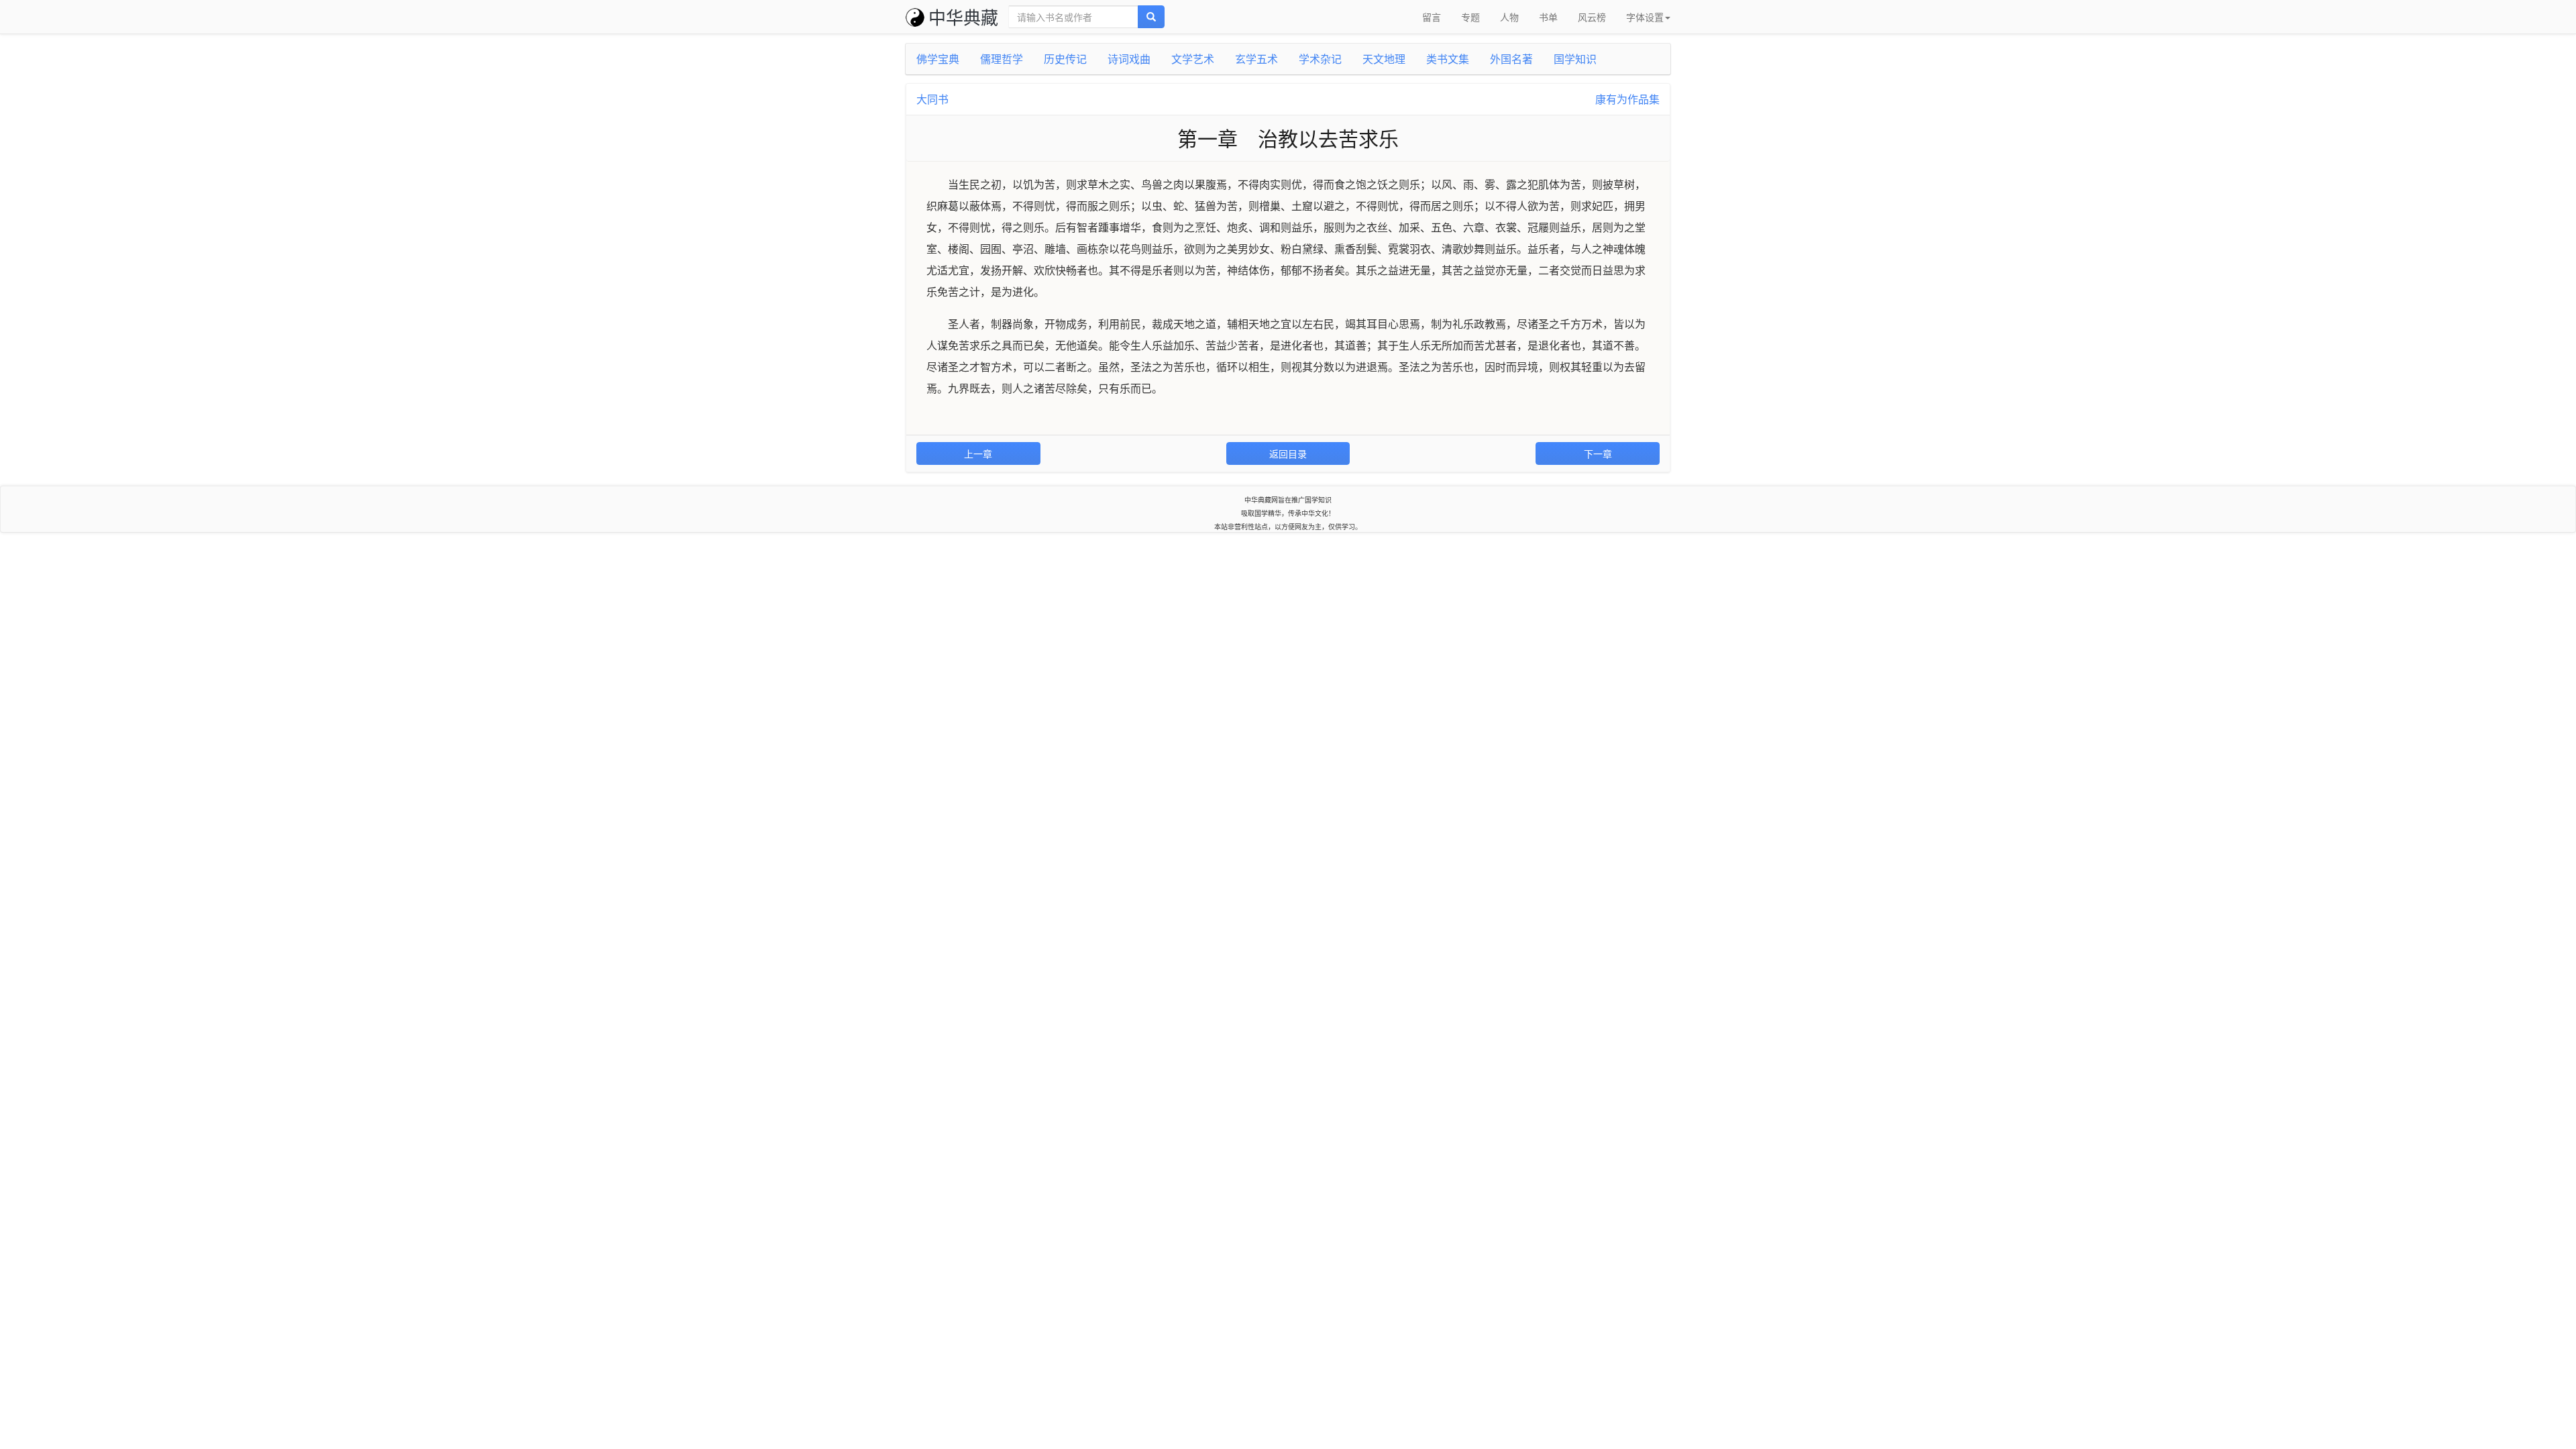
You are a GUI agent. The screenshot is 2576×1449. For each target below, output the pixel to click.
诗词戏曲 (1129, 59)
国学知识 (1575, 59)
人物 (1509, 17)
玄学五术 (1256, 59)
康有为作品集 (1627, 99)
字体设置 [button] (1645, 17)
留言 (1432, 17)
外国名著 (1511, 59)
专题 (1470, 17)
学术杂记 (1320, 59)
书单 (1548, 17)
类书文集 (1448, 59)
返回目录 (1288, 453)
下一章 (1598, 453)
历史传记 (1065, 59)
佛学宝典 (938, 59)
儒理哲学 (1002, 59)
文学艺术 (1193, 59)
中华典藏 (963, 16)
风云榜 (1592, 17)
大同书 (932, 99)
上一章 (978, 453)
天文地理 (1384, 59)
